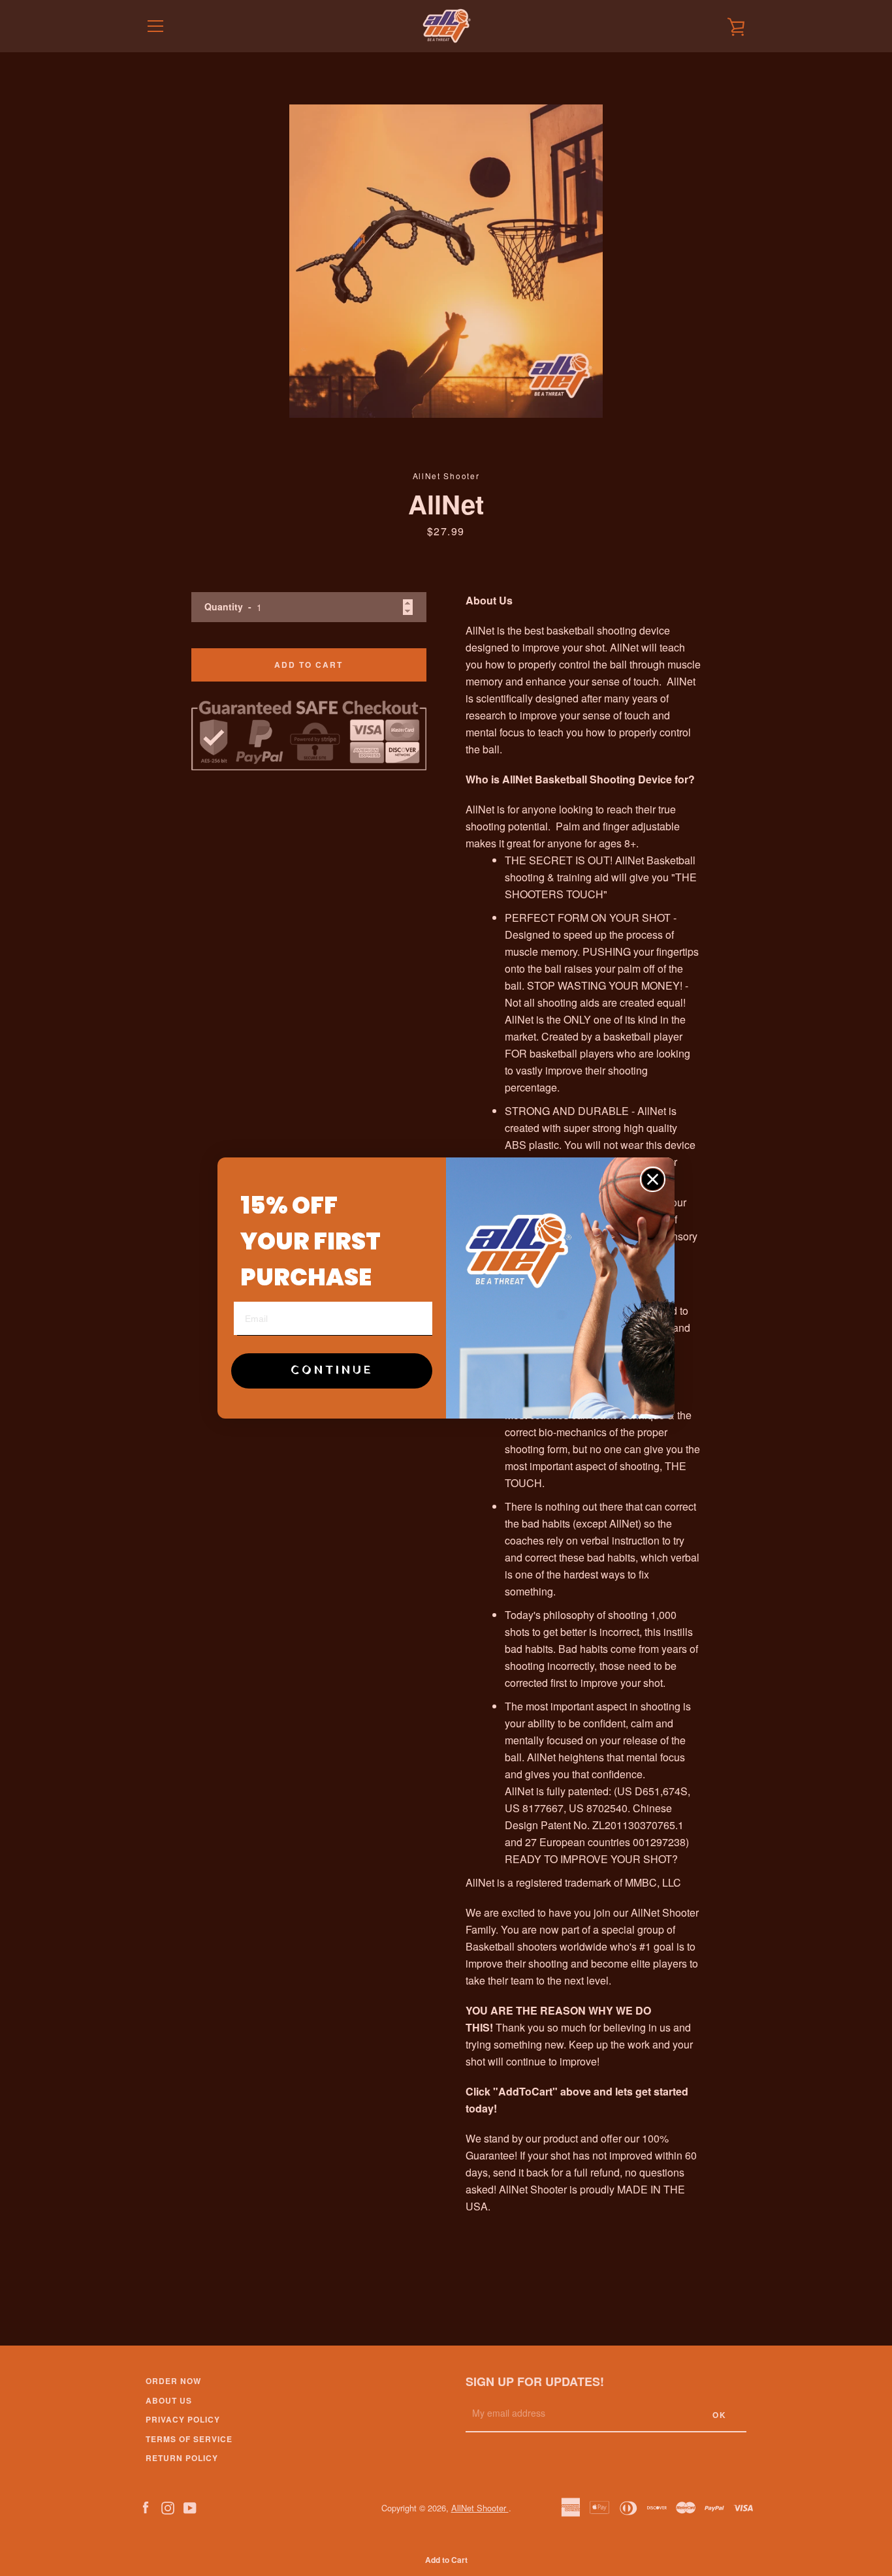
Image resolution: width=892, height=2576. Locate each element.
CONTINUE (332, 1371)
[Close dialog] (653, 1179)
